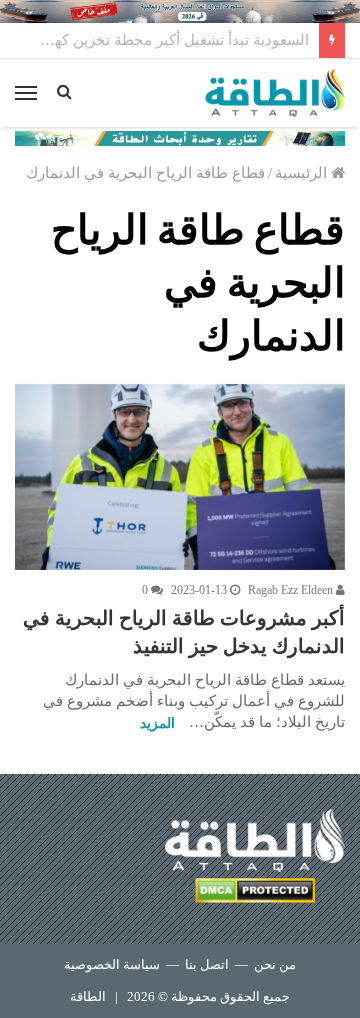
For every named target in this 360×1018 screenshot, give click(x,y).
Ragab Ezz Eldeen (292, 590)
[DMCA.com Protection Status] (255, 893)
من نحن (275, 964)
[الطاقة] (275, 93)
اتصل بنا (207, 964)
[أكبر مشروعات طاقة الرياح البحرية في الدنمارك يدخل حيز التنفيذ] (180, 477)
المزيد (157, 723)
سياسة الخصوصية (112, 964)
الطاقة (88, 996)
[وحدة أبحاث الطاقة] (180, 137)
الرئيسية (303, 173)
